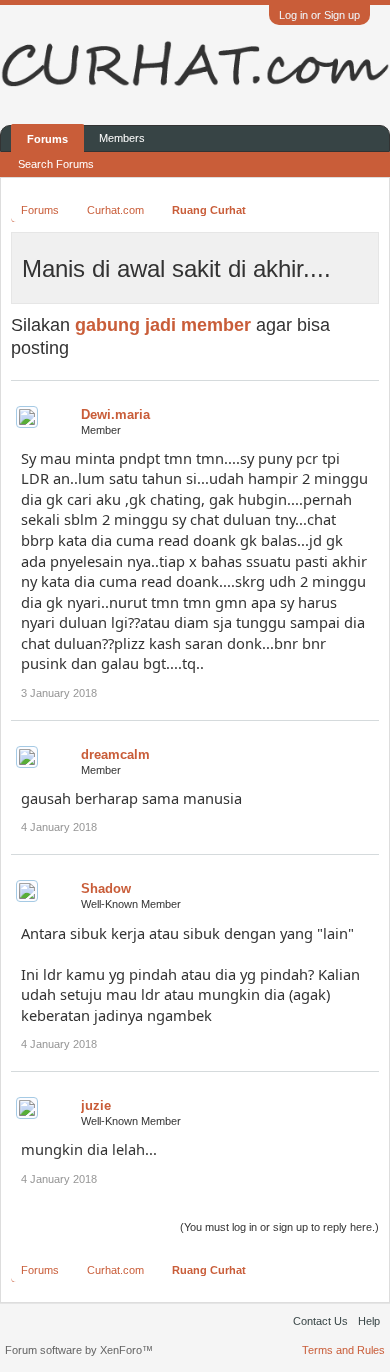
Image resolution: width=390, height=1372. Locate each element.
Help (369, 1321)
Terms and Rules (343, 1350)
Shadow (106, 888)
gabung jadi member (163, 325)
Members (122, 138)
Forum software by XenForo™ (79, 1350)
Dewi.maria (115, 414)
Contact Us (320, 1321)
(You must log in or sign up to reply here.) (279, 1227)
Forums (47, 139)
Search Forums (56, 164)
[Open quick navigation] (367, 209)
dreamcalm (115, 754)
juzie (96, 1105)
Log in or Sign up (319, 15)
